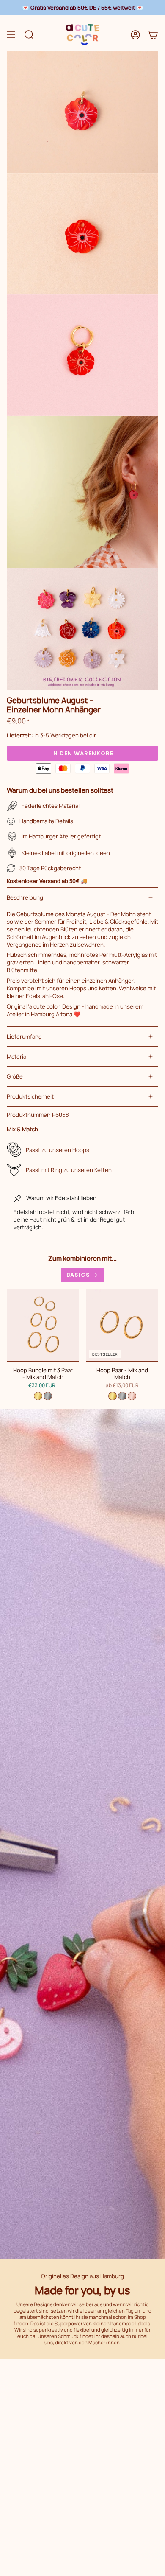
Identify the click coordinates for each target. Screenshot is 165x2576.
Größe (15, 1076)
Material (17, 1057)
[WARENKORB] (153, 35)
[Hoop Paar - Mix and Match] (122, 1325)
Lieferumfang (24, 1037)
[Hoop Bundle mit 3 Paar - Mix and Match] (43, 1325)
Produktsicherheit (30, 1096)
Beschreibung (25, 897)
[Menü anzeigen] (11, 35)
